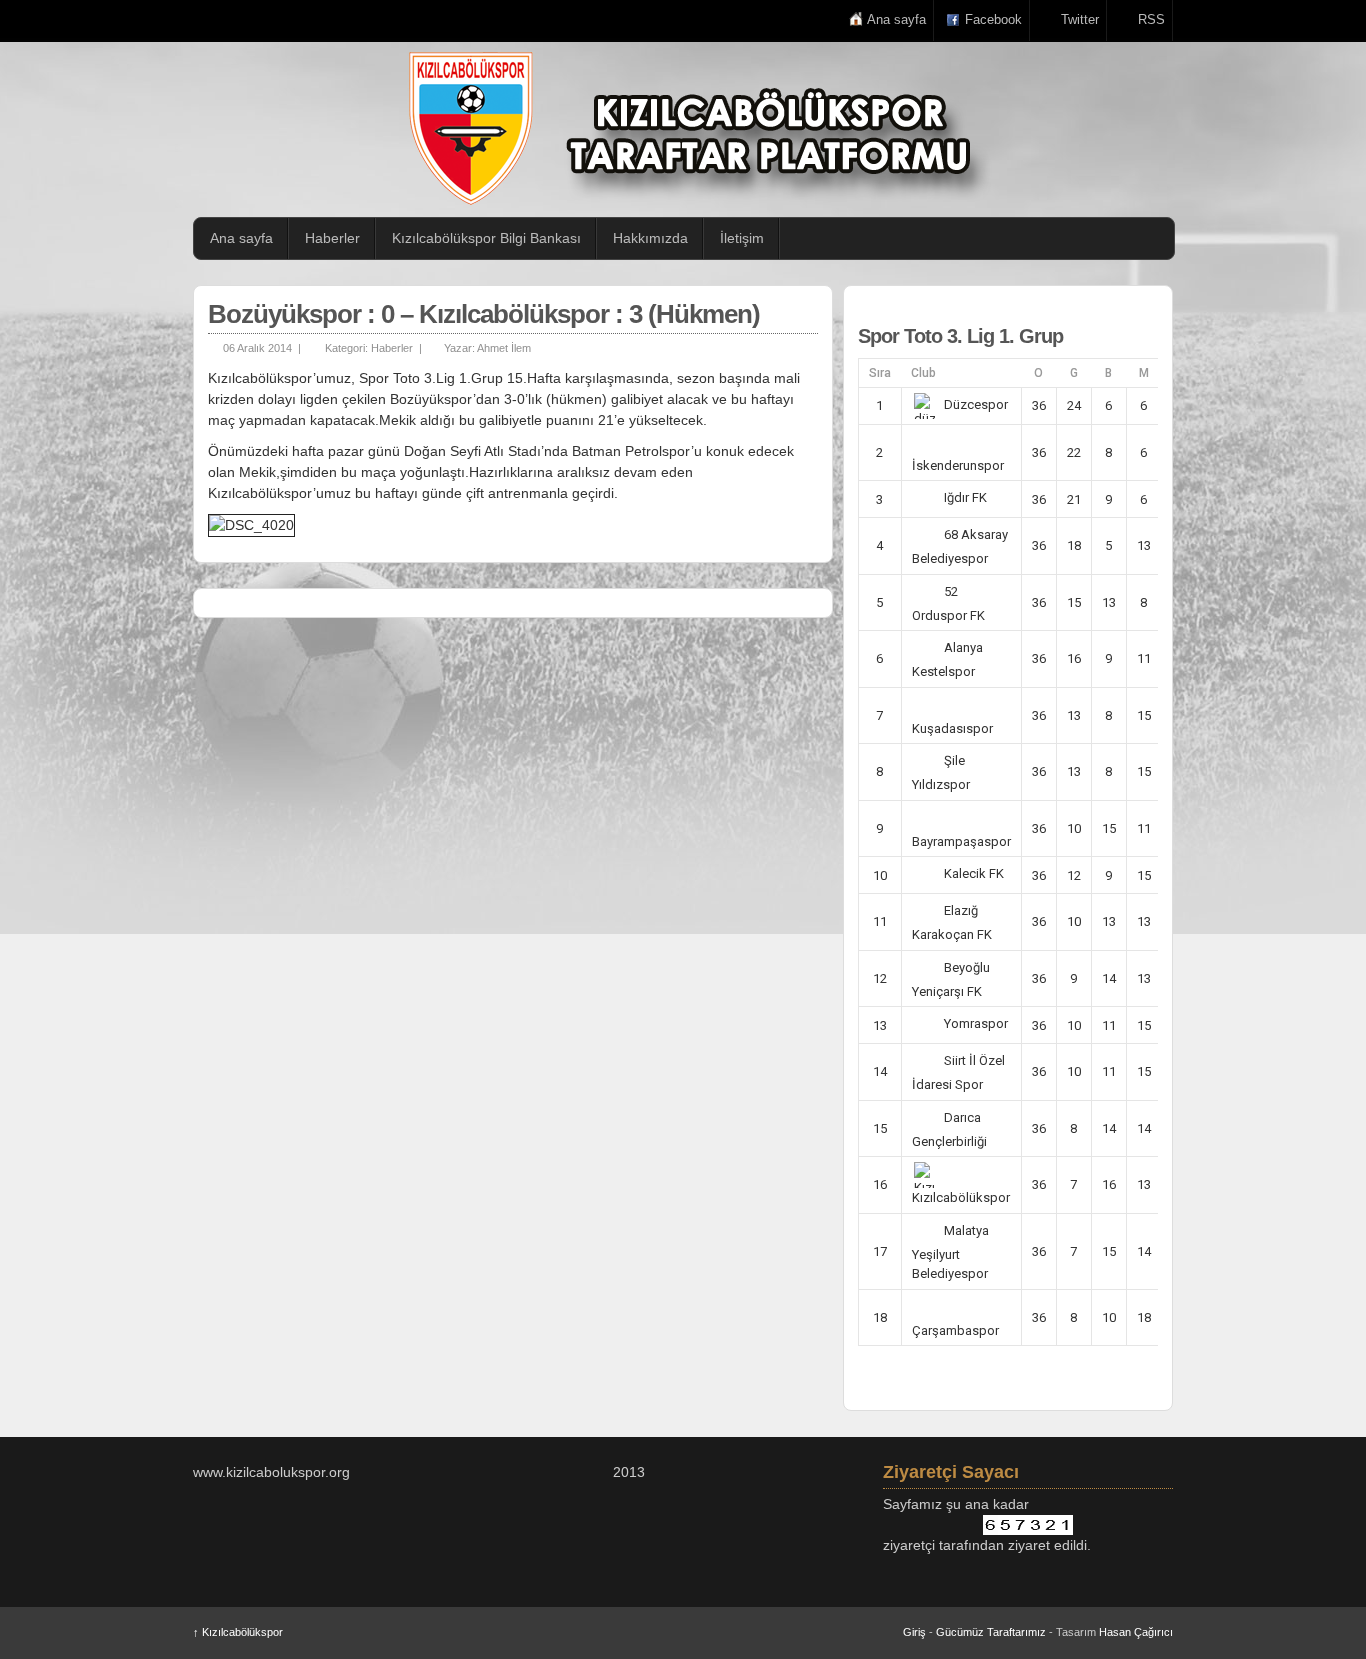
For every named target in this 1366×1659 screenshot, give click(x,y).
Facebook (993, 19)
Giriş (914, 1632)
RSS (1151, 19)
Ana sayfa (896, 19)
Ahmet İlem (504, 348)
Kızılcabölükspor (238, 1632)
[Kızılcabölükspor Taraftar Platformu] (693, 128)
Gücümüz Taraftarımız (991, 1632)
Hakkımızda (650, 238)
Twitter (1080, 19)
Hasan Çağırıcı (1136, 1632)
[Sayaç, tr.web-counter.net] (1028, 1525)
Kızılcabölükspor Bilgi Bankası (486, 238)
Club (923, 373)
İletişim (742, 238)
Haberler (332, 238)
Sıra (880, 373)
